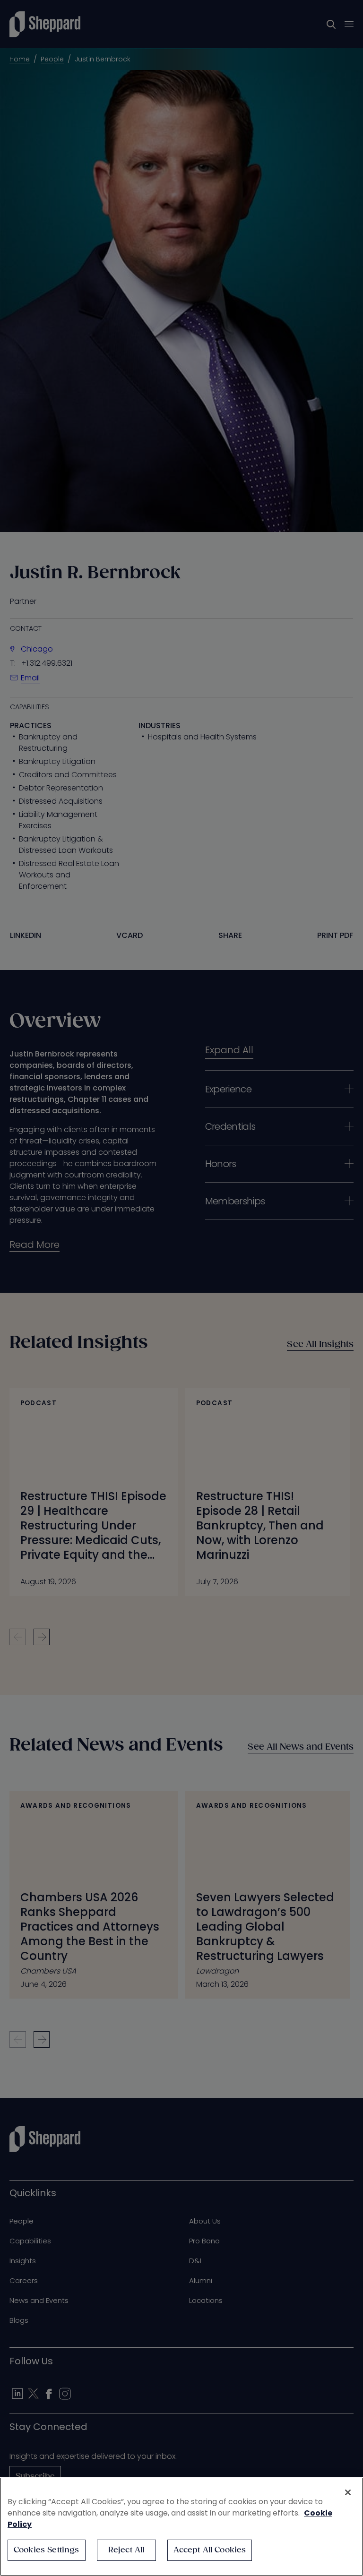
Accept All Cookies (210, 2550)
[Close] (348, 2492)
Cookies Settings (47, 2550)
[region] (181, 2527)
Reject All (126, 2550)
